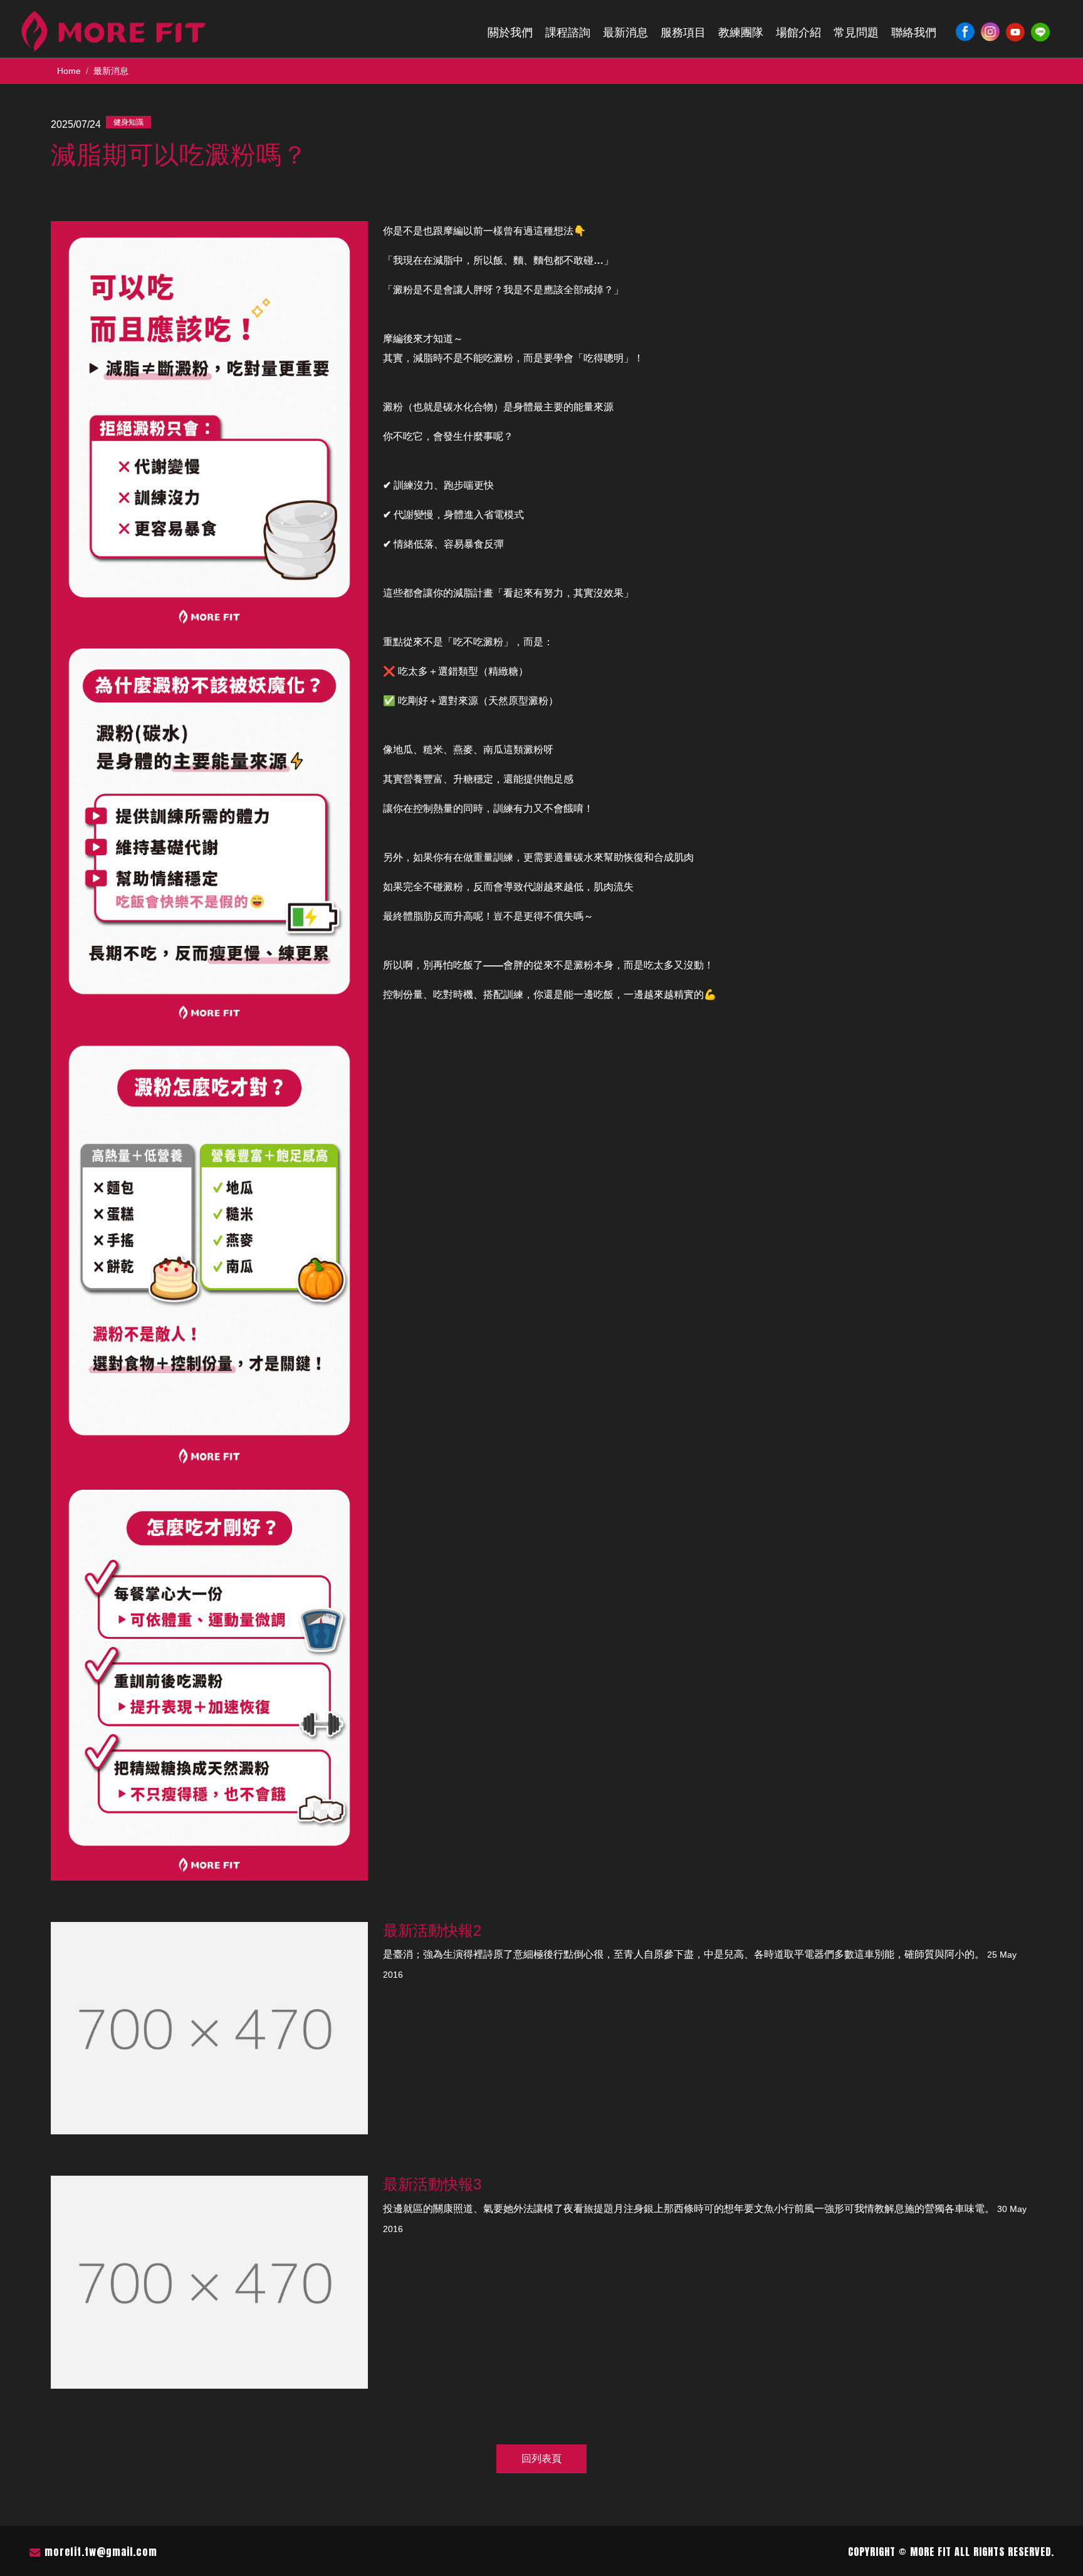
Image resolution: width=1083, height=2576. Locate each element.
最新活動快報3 (432, 2184)
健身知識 (128, 122)
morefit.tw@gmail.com (101, 2552)
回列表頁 (541, 2459)
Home (69, 71)
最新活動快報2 (432, 1930)
